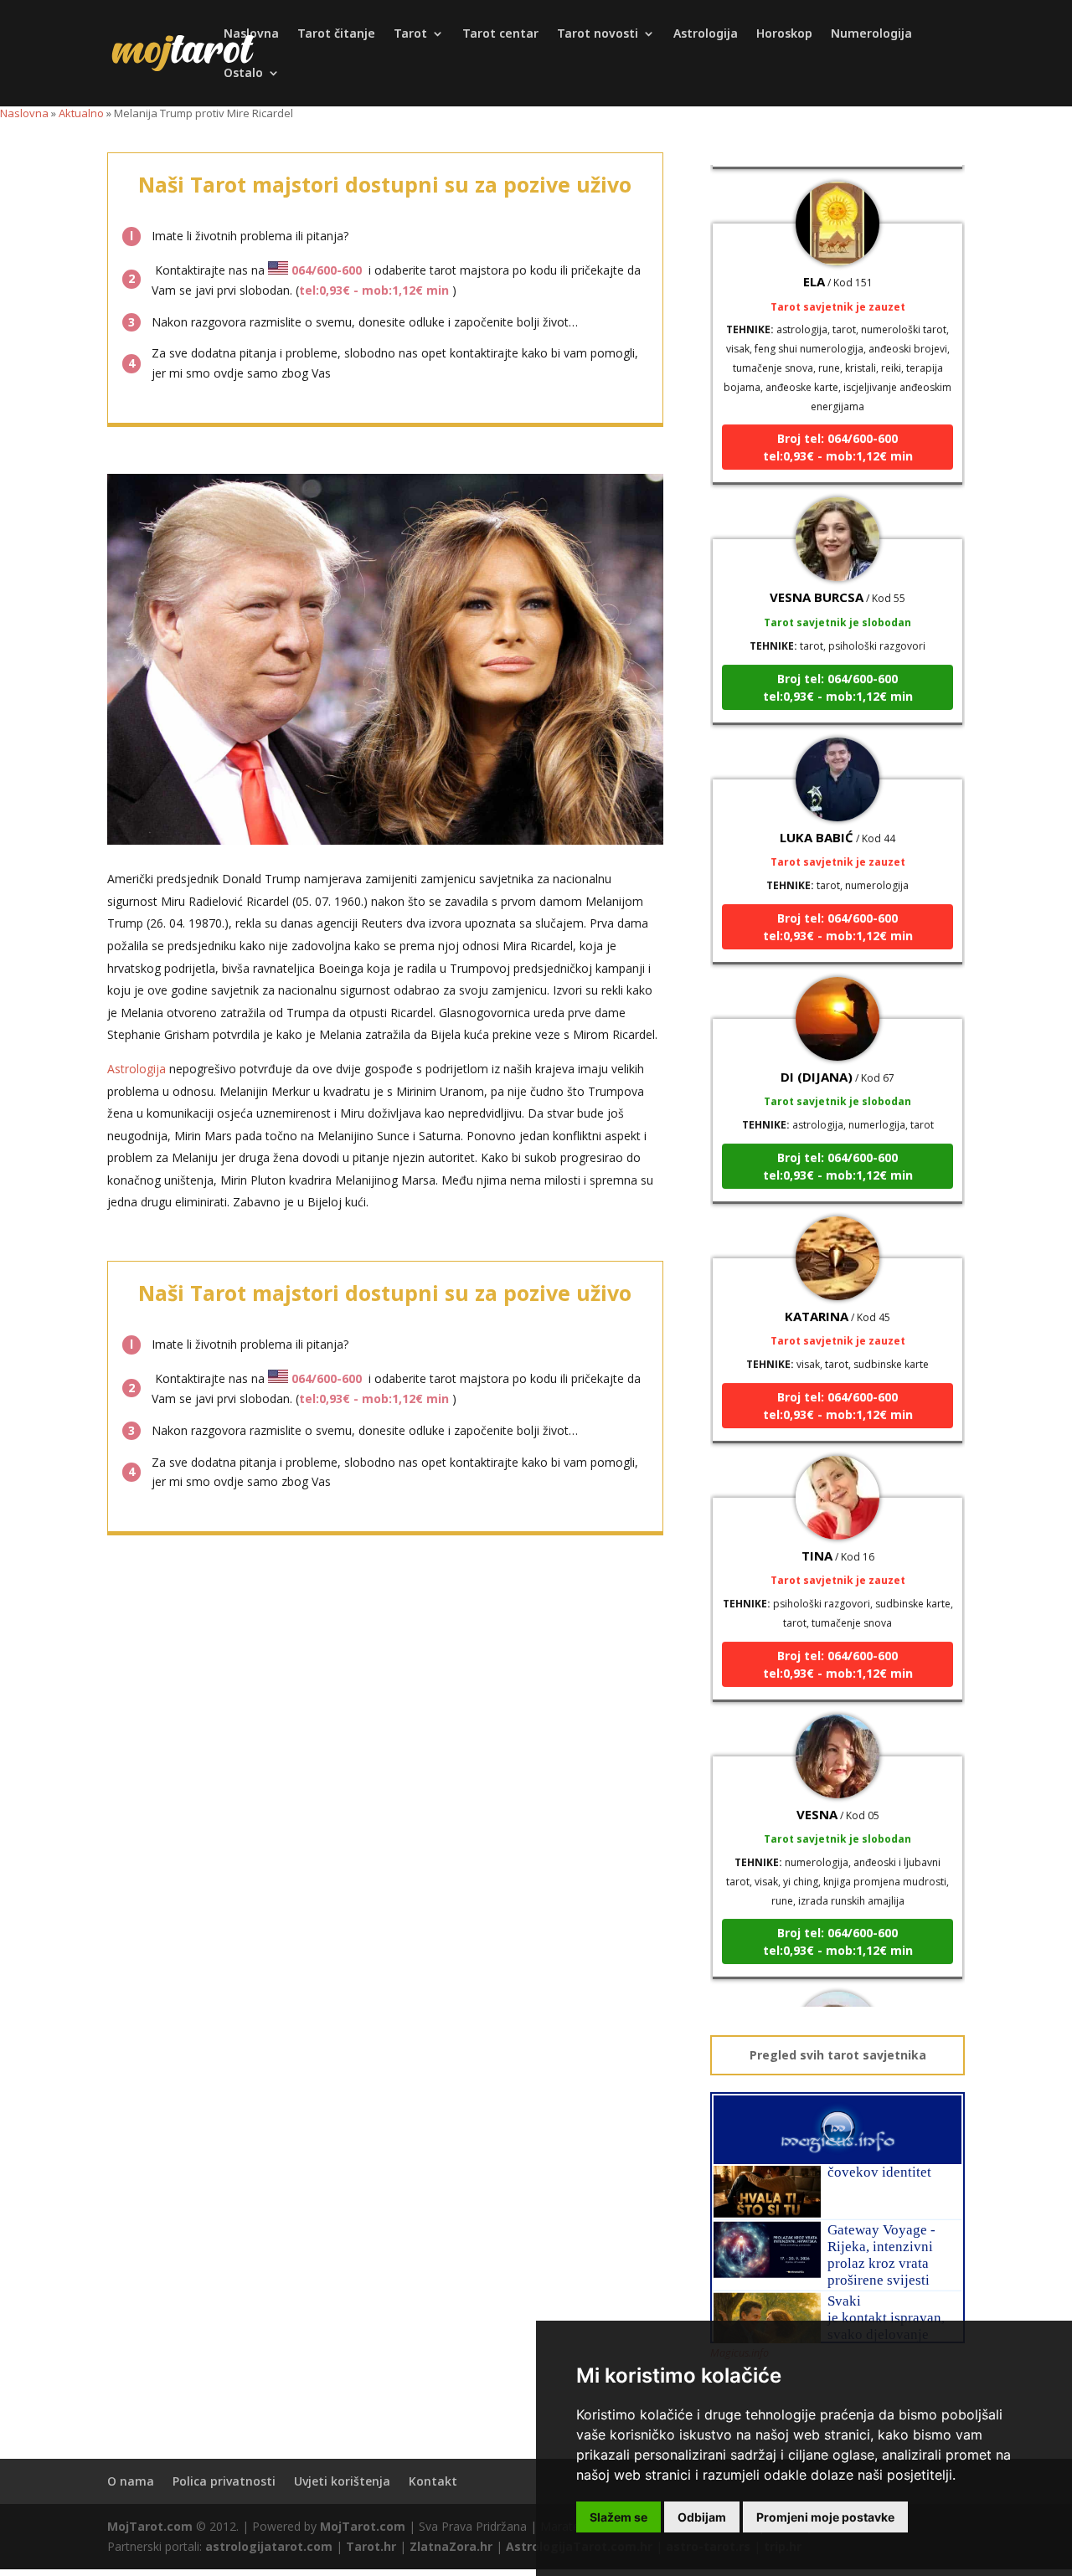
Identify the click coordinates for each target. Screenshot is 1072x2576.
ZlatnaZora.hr (451, 2546)
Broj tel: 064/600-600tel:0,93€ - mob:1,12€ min (838, 419)
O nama (131, 2481)
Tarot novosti (598, 34)
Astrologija (706, 34)
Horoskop (784, 34)
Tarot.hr (371, 2546)
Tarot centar (500, 34)
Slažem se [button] (618, 2517)
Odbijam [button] (702, 2517)
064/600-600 (327, 270)
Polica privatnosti (224, 2481)
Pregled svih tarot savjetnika (838, 2055)
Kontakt (433, 2481)
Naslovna (251, 34)
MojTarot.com (150, 2526)
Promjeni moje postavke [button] (825, 2517)
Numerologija (871, 34)
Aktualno (81, 113)
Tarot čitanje (336, 34)
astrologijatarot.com (269, 2546)
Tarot (410, 34)
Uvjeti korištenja (342, 2481)
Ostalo (243, 74)
